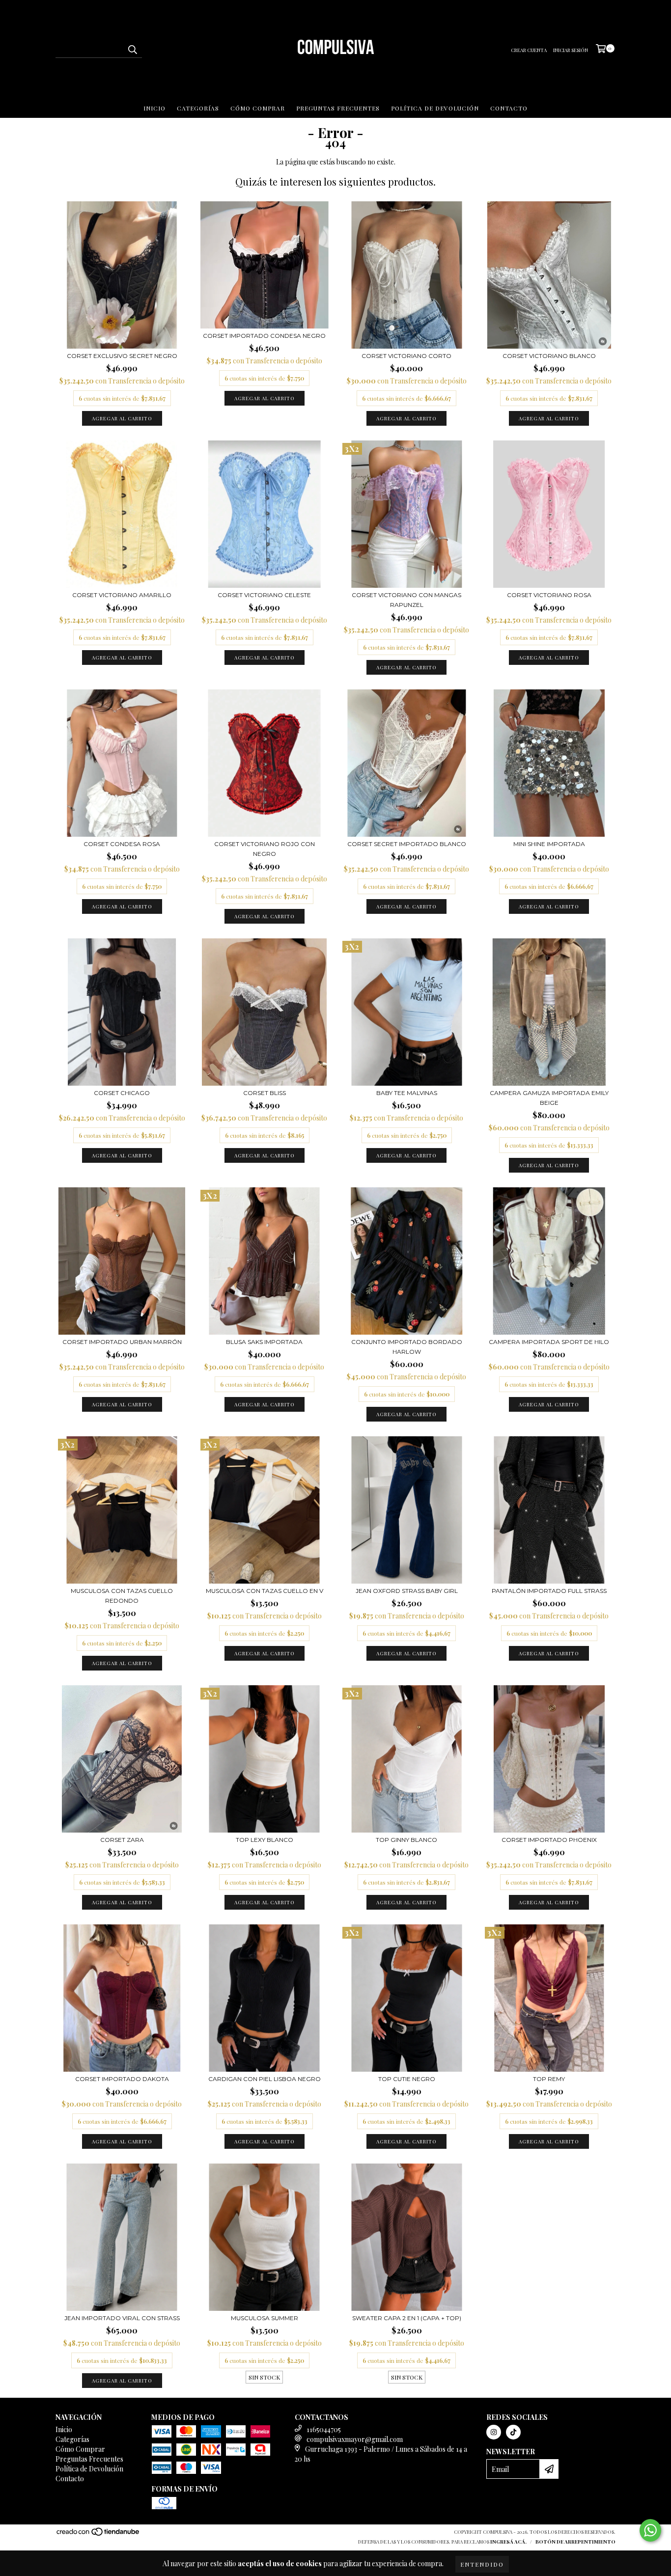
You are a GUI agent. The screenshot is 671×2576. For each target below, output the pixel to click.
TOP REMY (549, 2079)
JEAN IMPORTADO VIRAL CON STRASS (122, 2318)
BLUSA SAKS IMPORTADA (264, 1342)
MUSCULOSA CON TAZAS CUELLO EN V (265, 1591)
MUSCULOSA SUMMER (265, 2318)
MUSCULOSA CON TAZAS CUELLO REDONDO (122, 1596)
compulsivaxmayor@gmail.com (355, 2439)
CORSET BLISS (265, 1093)
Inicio (154, 108)
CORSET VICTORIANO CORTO (406, 356)
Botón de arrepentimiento (575, 2542)
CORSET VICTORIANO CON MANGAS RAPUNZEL (406, 600)
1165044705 (324, 2429)
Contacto (509, 108)
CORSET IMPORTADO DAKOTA (122, 2079)
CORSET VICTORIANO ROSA (549, 595)
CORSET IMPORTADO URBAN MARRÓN (122, 1342)
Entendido (482, 2564)
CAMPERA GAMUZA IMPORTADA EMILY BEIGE (549, 1098)
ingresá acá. (508, 2542)
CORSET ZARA (122, 1840)
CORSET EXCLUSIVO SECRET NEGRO (122, 356)
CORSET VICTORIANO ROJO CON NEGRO (265, 849)
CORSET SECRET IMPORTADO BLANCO (407, 844)
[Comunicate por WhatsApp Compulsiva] (650, 2530)
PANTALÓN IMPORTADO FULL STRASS (549, 1591)
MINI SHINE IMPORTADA (549, 844)
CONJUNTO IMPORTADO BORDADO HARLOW (407, 1347)
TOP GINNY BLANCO (406, 1840)
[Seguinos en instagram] (494, 2432)
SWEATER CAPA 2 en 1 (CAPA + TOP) (407, 2318)
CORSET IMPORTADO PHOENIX (549, 1840)
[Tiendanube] (98, 2534)
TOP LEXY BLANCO (265, 1840)
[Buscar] (132, 49)
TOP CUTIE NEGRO (407, 2079)
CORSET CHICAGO (122, 1093)
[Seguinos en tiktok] (513, 2432)
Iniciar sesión (571, 50)
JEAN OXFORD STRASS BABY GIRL (407, 1591)
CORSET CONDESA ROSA (122, 844)
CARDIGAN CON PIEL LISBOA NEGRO (265, 2079)
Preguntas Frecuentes (338, 108)
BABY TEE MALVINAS (407, 1093)
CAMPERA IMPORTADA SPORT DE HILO (549, 1342)
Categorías (198, 108)
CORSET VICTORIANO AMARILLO (122, 595)
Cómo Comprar (258, 108)
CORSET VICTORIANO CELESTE (264, 595)
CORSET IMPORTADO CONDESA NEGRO (264, 336)
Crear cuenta (529, 50)
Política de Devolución (435, 108)
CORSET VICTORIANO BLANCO (549, 356)
